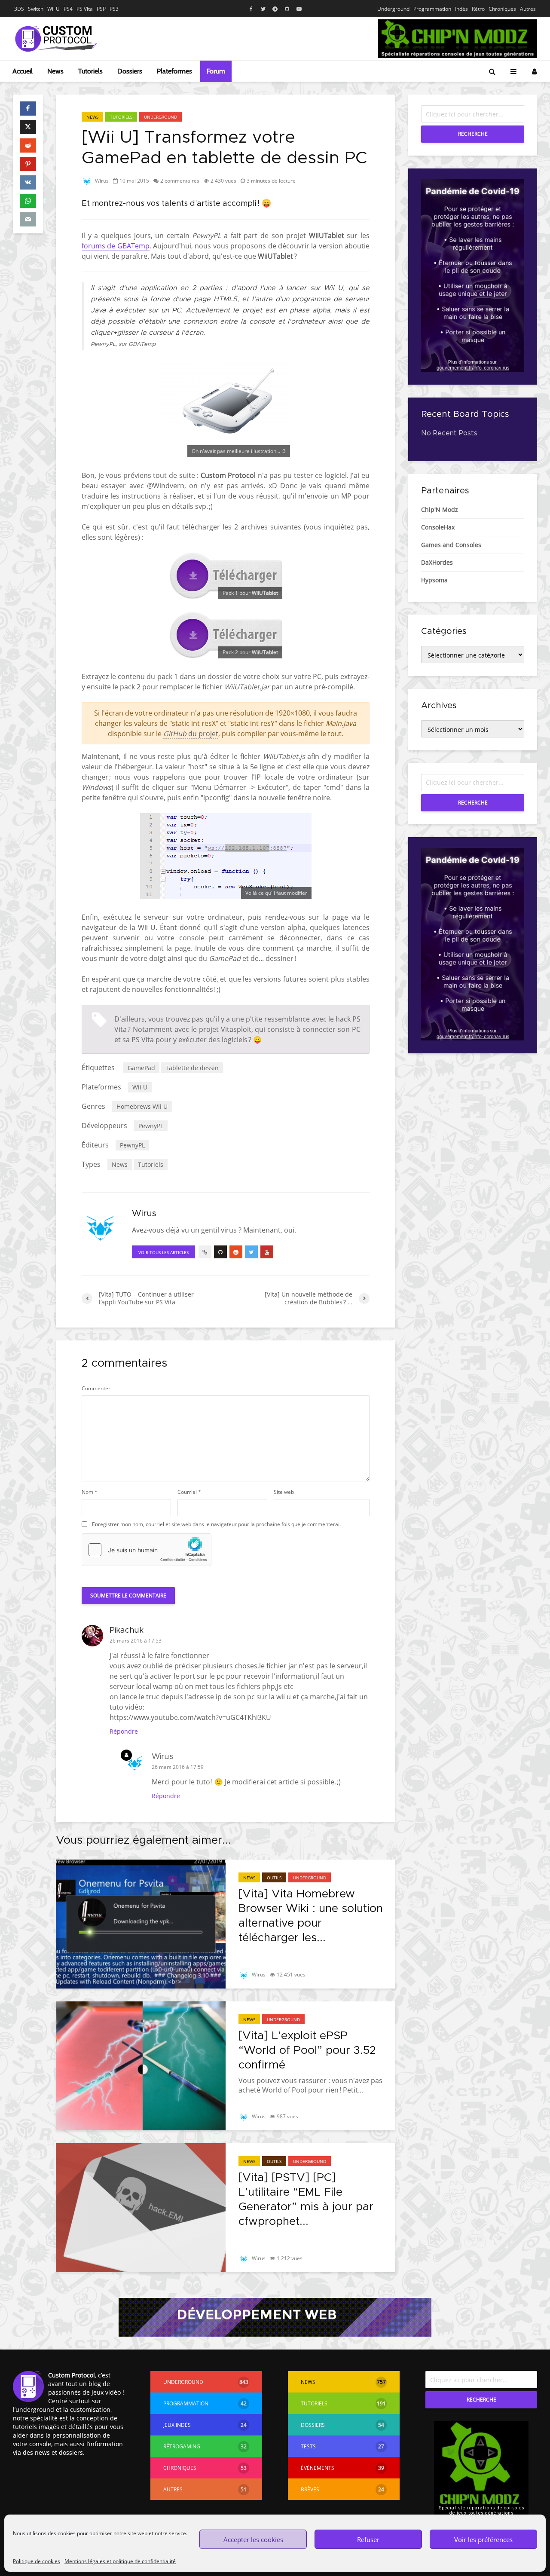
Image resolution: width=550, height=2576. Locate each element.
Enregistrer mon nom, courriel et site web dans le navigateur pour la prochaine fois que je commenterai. (216, 1524)
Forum (216, 71)
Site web (284, 1492)
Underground (393, 9)
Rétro (478, 9)
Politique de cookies (37, 2561)
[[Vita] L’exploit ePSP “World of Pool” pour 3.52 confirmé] (141, 2065)
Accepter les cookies (253, 2539)
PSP (101, 9)
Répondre (124, 1731)
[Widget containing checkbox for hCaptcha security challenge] (147, 1550)
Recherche (473, 134)
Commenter (96, 1389)
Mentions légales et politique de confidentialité (120, 2561)
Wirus (101, 181)
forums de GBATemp (116, 246)
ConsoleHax (438, 527)
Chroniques (502, 9)
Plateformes (174, 71)
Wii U (53, 9)
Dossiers (130, 71)
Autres (528, 9)
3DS (19, 9)
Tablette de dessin (192, 1068)
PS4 (68, 9)
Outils (274, 1878)
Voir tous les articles (163, 1252)
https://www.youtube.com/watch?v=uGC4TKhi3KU (190, 1717)
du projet (191, 734)
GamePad (141, 1068)
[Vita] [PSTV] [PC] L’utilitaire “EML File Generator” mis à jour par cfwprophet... (306, 2200)
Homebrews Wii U (142, 1106)
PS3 (114, 9)
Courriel (189, 1492)
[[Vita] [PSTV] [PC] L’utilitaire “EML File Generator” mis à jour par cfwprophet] (141, 2207)
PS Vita (85, 9)
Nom (90, 1492)
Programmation (432, 9)
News (55, 71)
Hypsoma (434, 580)
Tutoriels (90, 71)
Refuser (368, 2539)
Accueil (23, 71)
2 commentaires (180, 181)
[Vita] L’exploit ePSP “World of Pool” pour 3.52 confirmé (307, 2050)
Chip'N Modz (440, 509)
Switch (36, 9)
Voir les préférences (483, 2539)
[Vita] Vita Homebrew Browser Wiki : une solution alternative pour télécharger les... (311, 1916)
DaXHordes (437, 562)
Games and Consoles (451, 545)
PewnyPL (151, 1126)
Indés (461, 9)
